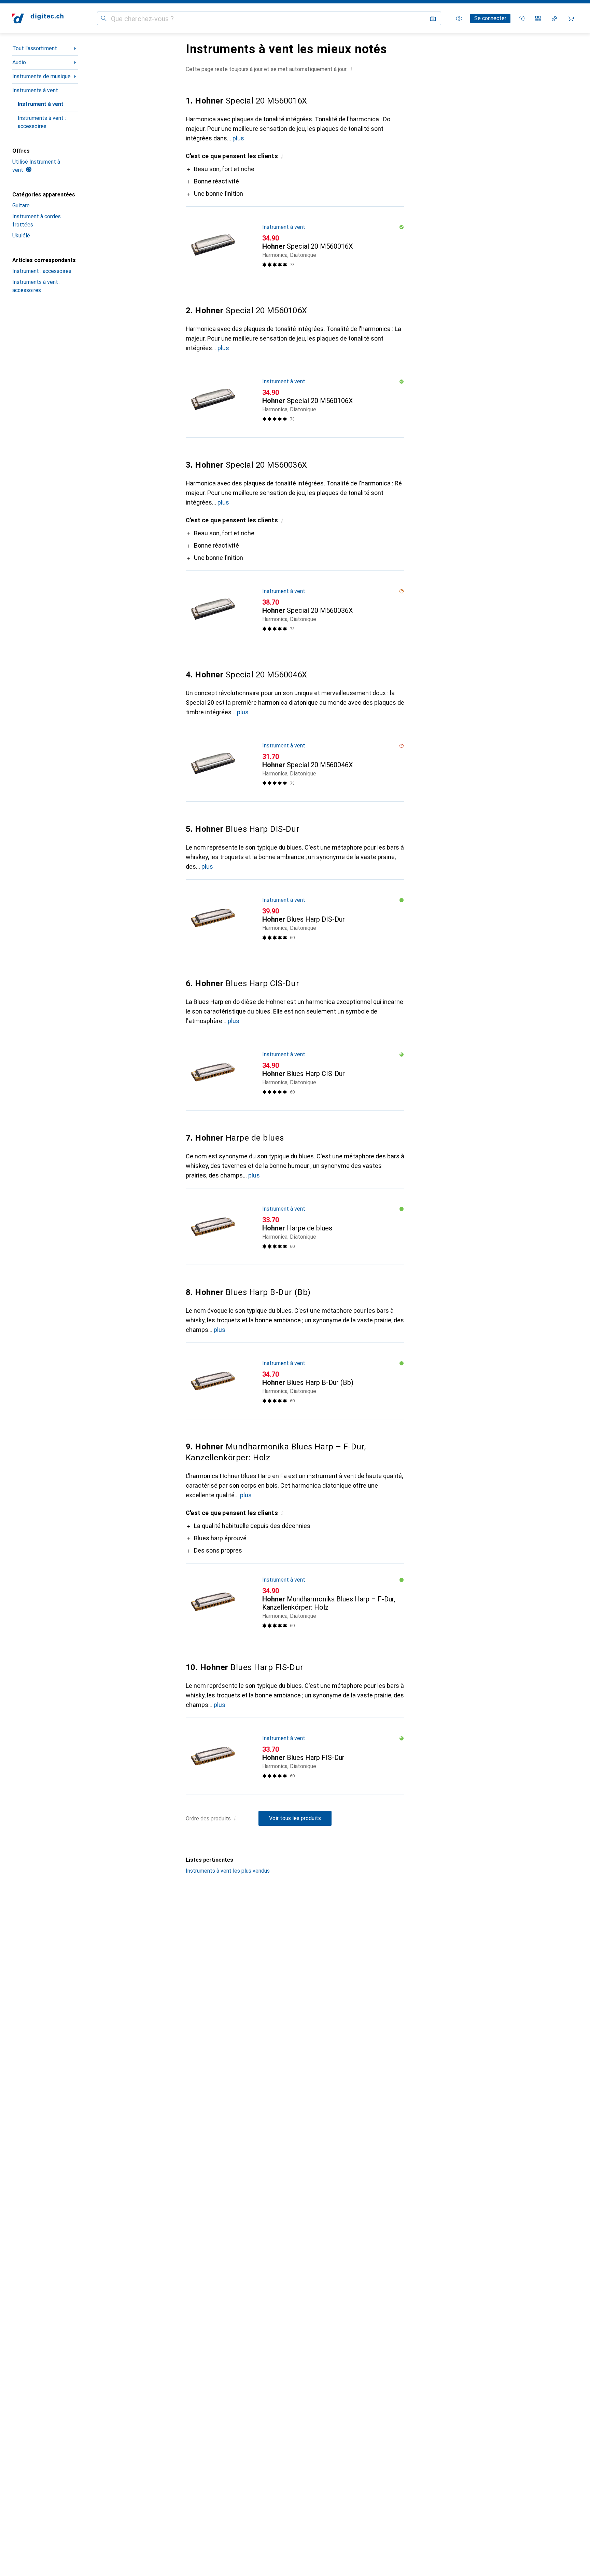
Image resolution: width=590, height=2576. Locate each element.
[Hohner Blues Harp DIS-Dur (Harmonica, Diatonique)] (295, 918)
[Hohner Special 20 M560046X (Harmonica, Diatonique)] (295, 763)
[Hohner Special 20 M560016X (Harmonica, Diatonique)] (295, 245)
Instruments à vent (35, 90)
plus (238, 138)
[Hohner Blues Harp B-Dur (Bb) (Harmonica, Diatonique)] (295, 1381)
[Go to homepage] (38, 18)
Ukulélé (21, 236)
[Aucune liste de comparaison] (538, 18)
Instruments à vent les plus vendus (228, 1871)
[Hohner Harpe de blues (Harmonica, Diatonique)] (295, 1227)
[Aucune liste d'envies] (554, 18)
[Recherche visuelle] (433, 18)
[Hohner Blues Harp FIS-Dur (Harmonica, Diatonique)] (295, 1756)
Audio (19, 62)
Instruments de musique (41, 76)
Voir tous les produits (295, 1818)
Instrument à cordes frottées (37, 221)
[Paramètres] (459, 18)
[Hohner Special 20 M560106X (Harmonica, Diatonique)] (295, 399)
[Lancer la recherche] (104, 18)
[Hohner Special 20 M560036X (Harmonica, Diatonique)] (295, 609)
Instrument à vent (41, 104)
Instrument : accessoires (42, 271)
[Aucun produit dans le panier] (571, 18)
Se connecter (490, 18)
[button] (351, 69)
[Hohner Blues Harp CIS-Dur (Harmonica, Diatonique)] (295, 1072)
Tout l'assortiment (35, 48)
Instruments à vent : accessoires (42, 122)
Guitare (21, 205)
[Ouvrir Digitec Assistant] (522, 18)
